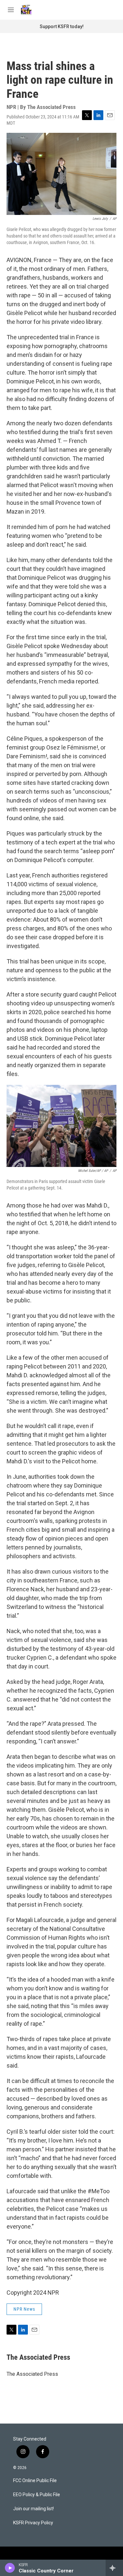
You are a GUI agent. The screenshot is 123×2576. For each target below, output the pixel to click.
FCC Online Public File (35, 2481)
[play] (10, 2568)
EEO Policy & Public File (37, 2495)
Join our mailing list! (33, 2509)
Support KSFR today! (62, 26)
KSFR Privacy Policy (33, 2523)
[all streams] (114, 2568)
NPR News (24, 2309)
